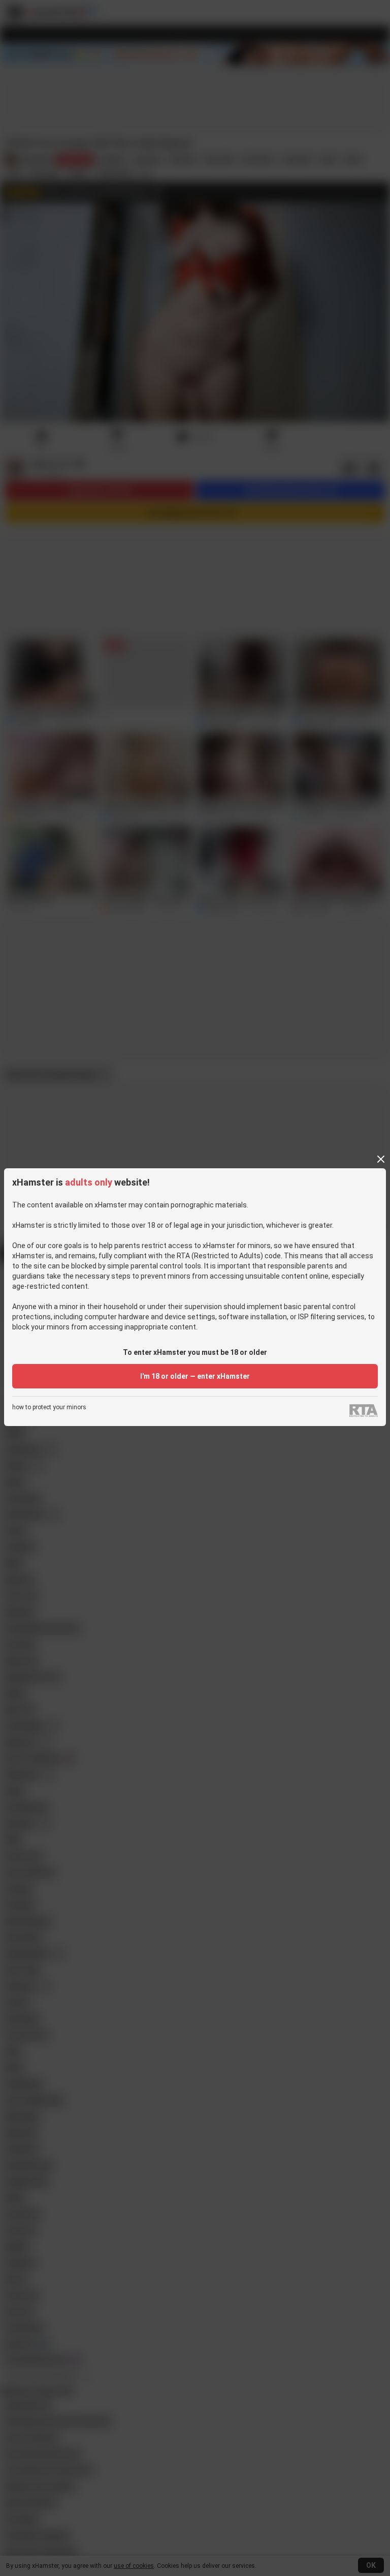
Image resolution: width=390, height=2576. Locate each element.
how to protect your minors (49, 1407)
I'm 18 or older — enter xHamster (195, 1376)
